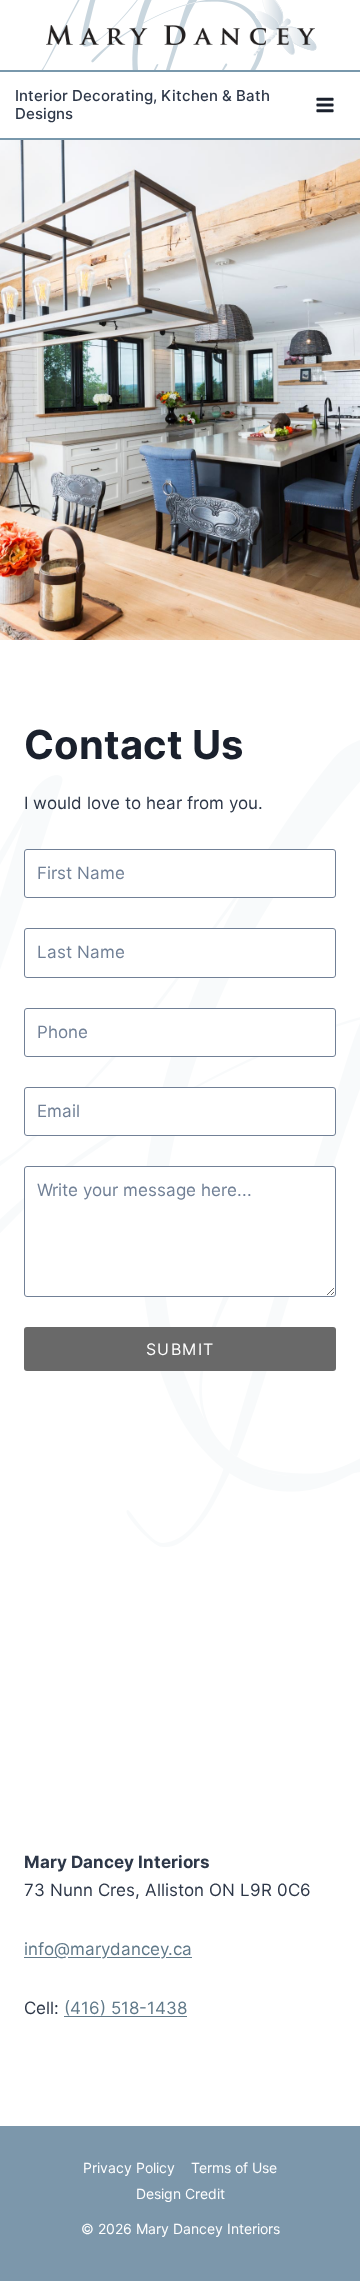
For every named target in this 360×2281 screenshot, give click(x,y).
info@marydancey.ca (108, 1949)
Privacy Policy (129, 2167)
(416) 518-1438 (125, 2008)
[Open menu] (324, 105)
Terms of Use (234, 2167)
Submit (180, 1349)
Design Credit (180, 2193)
